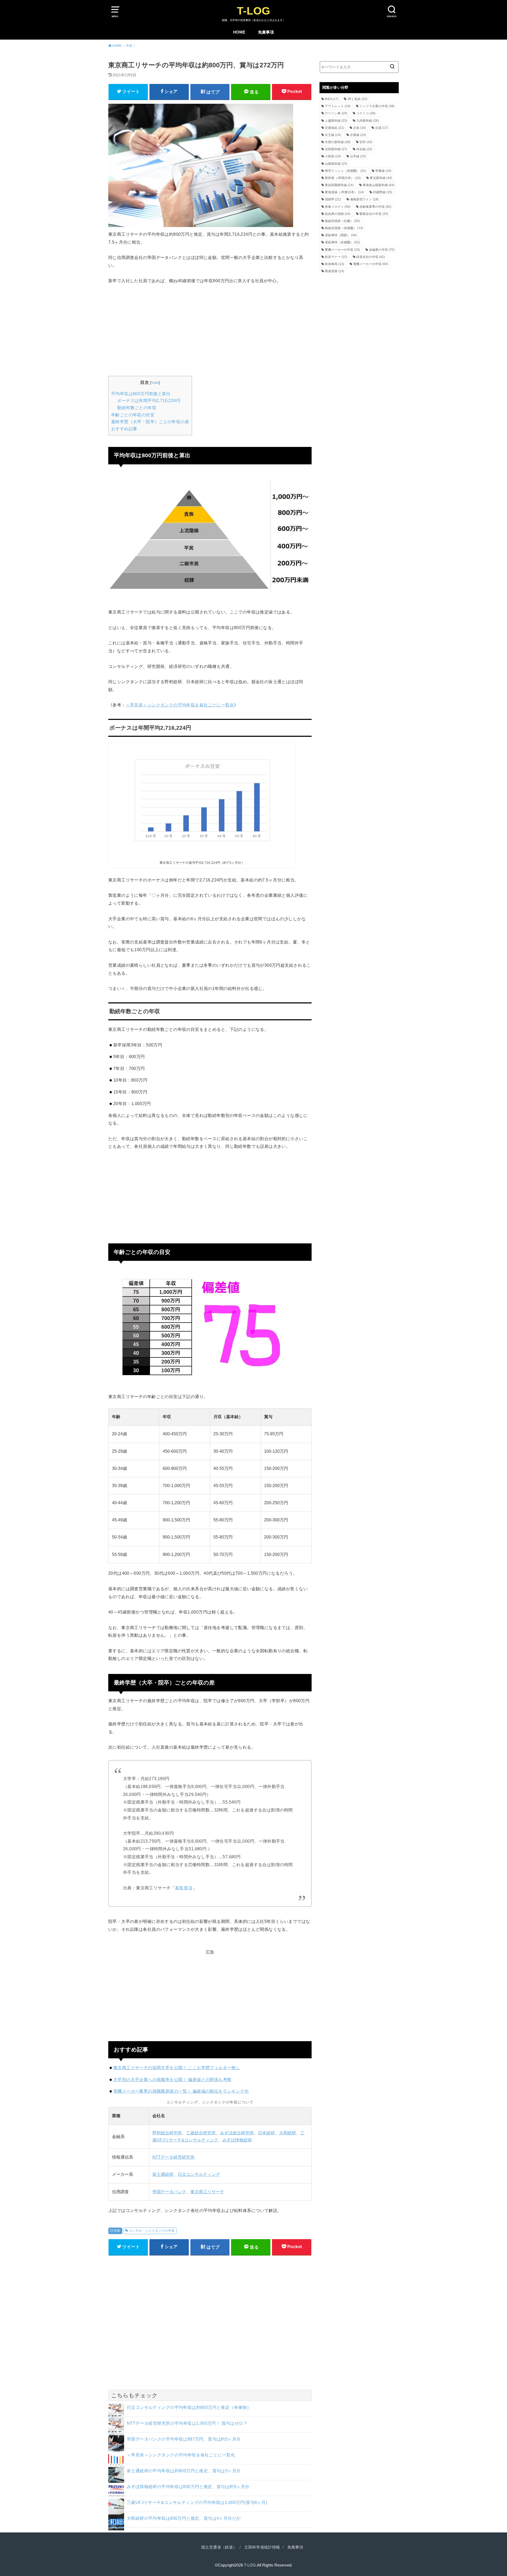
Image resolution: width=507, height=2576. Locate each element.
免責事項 (266, 32)
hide (155, 383)
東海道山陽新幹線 (379, 185)
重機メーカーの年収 (342, 250)
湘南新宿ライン (364, 199)
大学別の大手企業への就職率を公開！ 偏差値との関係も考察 (172, 2079)
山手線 (358, 156)
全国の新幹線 (338, 142)
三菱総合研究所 (201, 2133)
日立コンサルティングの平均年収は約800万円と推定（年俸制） (189, 2407)
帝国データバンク (169, 2192)
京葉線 (358, 135)
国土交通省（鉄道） (219, 2547)
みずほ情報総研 (237, 2140)
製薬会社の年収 (374, 214)
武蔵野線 (382, 192)
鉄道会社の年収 (371, 257)
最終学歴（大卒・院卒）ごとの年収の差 (150, 422)
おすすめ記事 (124, 429)
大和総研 (288, 2133)
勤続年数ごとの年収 (137, 408)
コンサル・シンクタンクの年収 (152, 2231)
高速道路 (334, 271)
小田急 (333, 156)
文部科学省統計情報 (262, 2547)
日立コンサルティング (199, 2174)
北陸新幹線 (336, 149)
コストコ (366, 113)
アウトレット (338, 106)
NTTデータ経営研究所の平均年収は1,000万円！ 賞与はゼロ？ (187, 2423)
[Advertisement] (210, 329)
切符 (366, 142)
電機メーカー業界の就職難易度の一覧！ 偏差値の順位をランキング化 (181, 2091)
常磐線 (383, 171)
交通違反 (334, 128)
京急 (360, 128)
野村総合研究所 (167, 2133)
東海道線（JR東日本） (344, 192)
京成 (381, 128)
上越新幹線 (336, 121)
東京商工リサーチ (207, 2192)
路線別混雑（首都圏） (344, 228)
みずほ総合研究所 (237, 2133)
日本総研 (266, 2133)
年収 (117, 2231)
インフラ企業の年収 (377, 106)
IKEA (332, 99)
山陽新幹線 (336, 164)
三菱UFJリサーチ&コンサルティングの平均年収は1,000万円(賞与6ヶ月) (197, 2502)
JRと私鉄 (357, 99)
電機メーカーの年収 (371, 264)
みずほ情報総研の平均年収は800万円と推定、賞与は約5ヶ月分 (188, 2487)
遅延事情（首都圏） (342, 242)
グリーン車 (336, 113)
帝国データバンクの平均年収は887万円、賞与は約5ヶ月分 (184, 2439)
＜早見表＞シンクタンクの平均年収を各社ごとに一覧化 (180, 705)
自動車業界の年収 (375, 207)
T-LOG (253, 11)
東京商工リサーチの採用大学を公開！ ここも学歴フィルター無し (177, 2068)
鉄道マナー (336, 257)
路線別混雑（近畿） (342, 221)
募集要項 (184, 1888)
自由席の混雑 (338, 214)
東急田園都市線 (339, 185)
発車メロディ (338, 207)
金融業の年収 (382, 250)
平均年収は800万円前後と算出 (141, 394)
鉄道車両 (334, 264)
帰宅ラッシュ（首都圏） (346, 171)
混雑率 (333, 199)
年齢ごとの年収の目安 (133, 415)
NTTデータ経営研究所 (173, 2157)
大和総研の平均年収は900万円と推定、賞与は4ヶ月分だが (184, 2518)
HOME (239, 32)
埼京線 (364, 149)
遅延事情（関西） (341, 235)
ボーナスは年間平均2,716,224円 (149, 401)
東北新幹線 (381, 178)
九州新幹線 (367, 121)
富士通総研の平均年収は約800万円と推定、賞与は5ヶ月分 (184, 2471)
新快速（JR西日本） (343, 178)
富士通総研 (163, 2174)
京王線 (333, 135)
